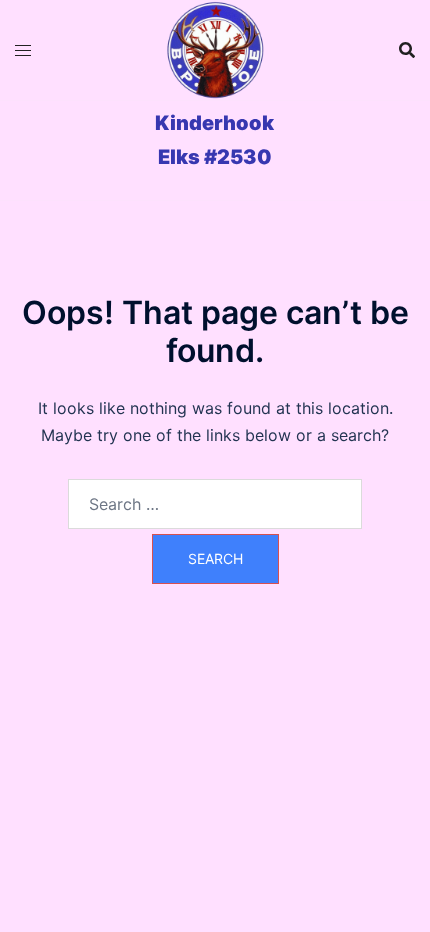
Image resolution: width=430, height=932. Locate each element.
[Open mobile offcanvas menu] (23, 50)
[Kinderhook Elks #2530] (215, 50)
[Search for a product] (407, 50)
